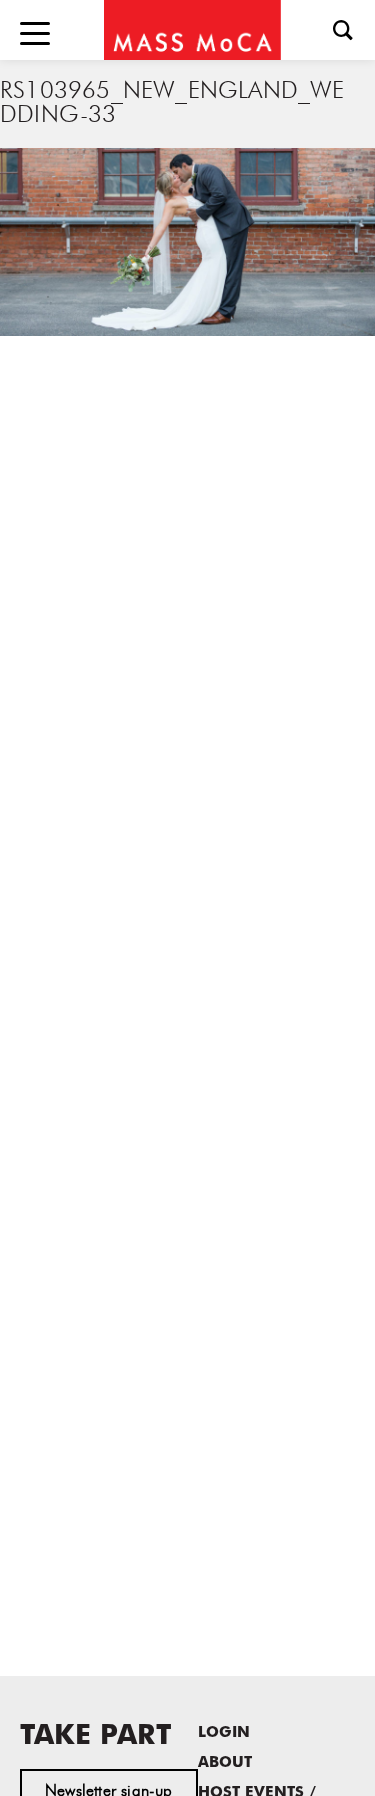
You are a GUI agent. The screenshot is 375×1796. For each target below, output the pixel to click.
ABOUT (225, 1763)
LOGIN (224, 1733)
